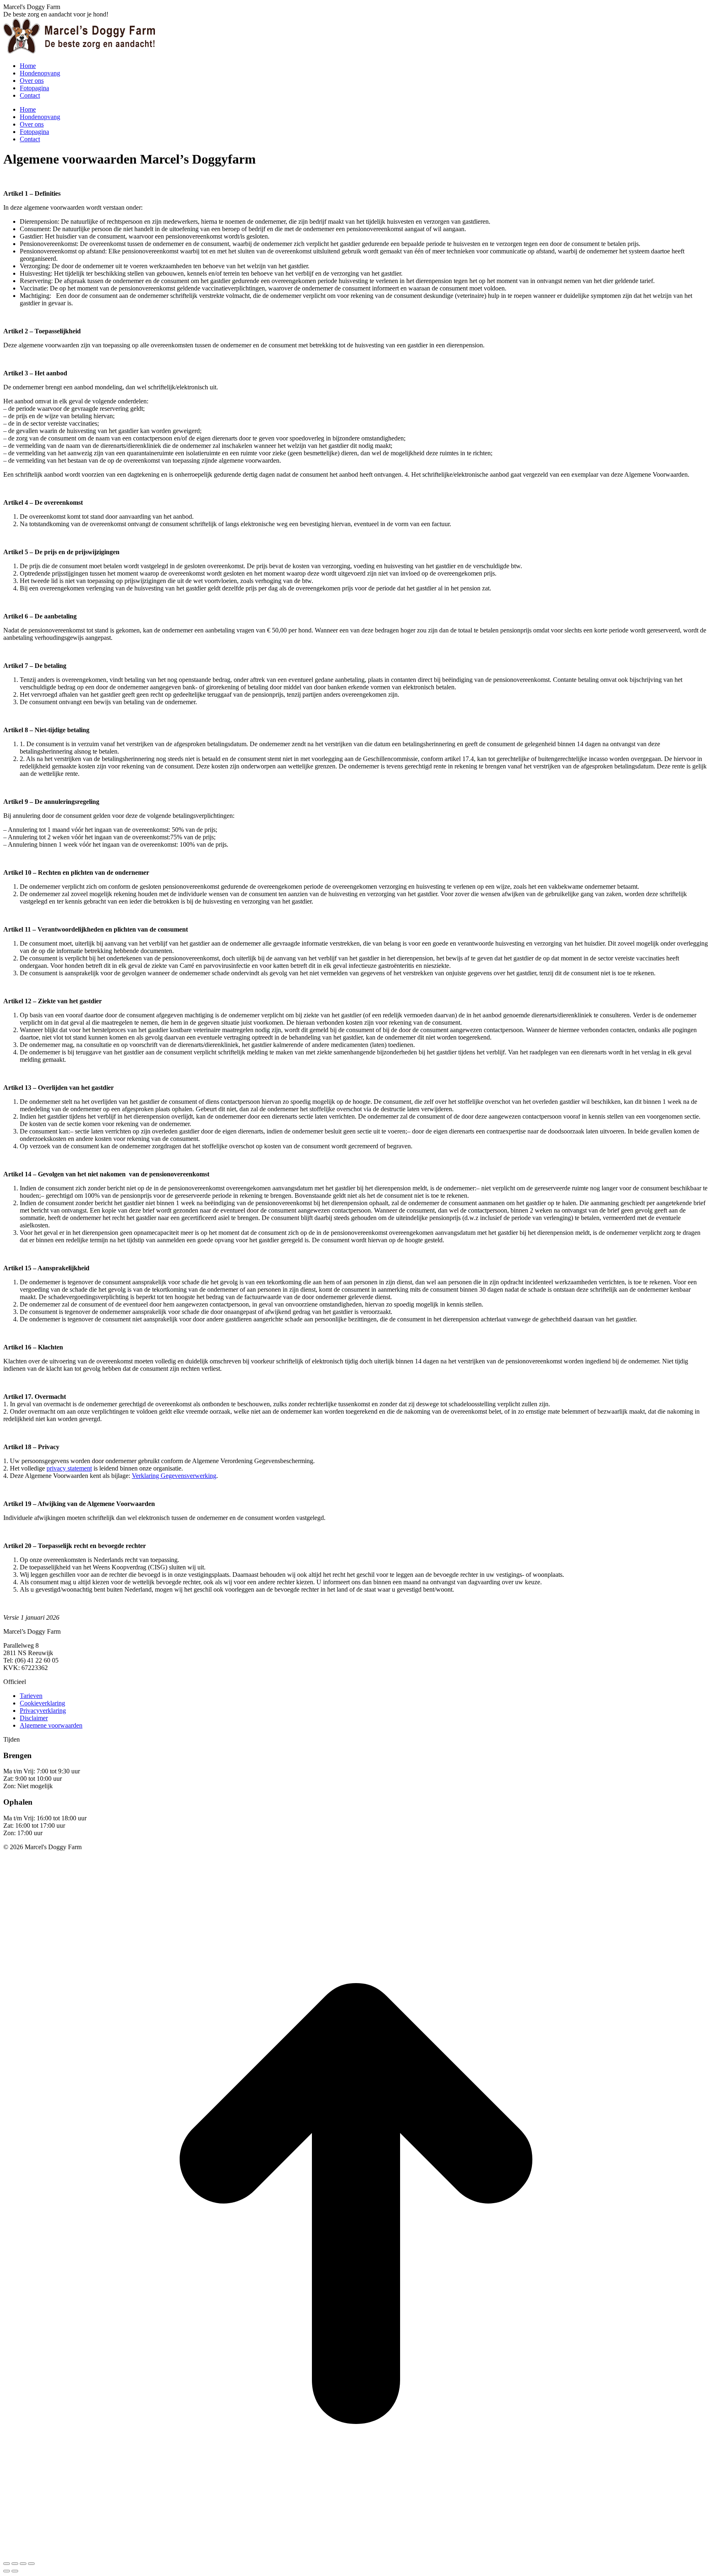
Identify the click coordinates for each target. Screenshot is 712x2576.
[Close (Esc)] (7, 2564)
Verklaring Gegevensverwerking (174, 1476)
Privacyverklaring (43, 1711)
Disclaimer (34, 1718)
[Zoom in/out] (31, 2564)
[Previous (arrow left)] (7, 2571)
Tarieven (31, 1696)
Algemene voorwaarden (51, 1725)
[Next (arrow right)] (15, 2571)
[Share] (15, 2564)
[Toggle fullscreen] (23, 2564)
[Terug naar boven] (356, 2554)
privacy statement (69, 1468)
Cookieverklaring (42, 1703)
